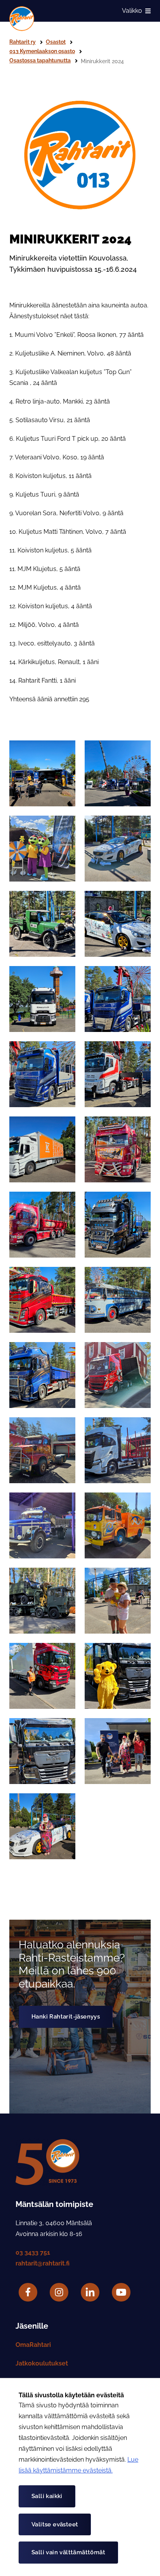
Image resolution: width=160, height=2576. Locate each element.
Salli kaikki (47, 2496)
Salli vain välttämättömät (68, 2552)
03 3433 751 (33, 2252)
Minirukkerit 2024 (102, 61)
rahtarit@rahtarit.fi (43, 2263)
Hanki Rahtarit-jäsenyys (66, 2017)
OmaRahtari (33, 2345)
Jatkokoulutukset (42, 2363)
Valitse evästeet (55, 2524)
